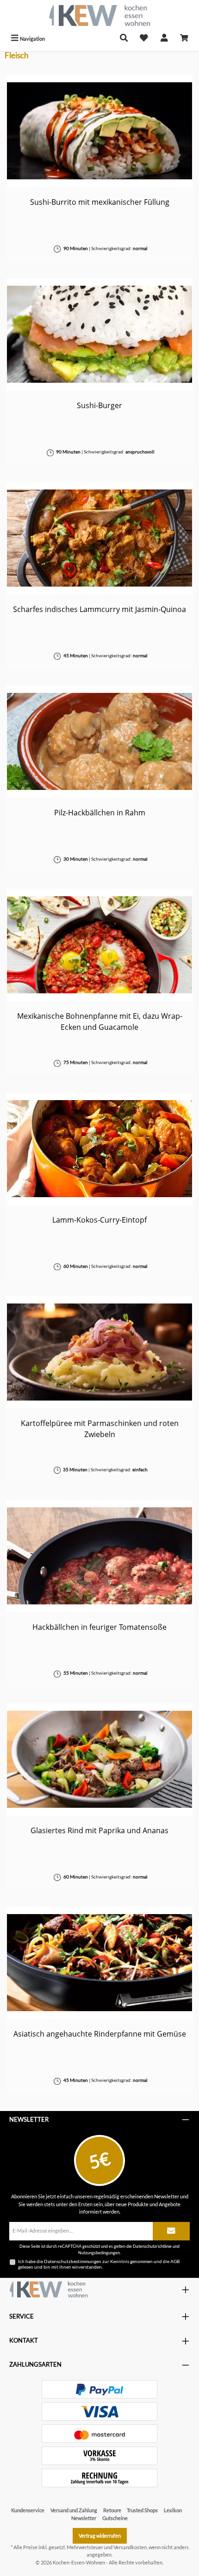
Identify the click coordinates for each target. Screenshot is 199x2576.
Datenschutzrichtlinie (152, 2246)
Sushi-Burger (99, 405)
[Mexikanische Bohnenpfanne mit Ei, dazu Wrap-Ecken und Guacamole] (99, 945)
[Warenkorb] (184, 39)
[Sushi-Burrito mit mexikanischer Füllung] (99, 131)
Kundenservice (28, 2510)
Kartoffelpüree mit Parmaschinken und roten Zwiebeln (100, 1429)
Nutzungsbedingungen (99, 2253)
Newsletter (84, 2518)
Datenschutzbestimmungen (73, 2261)
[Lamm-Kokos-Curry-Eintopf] (99, 1149)
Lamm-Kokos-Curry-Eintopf (99, 1220)
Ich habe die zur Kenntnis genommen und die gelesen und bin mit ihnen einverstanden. (99, 2264)
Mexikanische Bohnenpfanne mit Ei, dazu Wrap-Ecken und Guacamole (100, 1022)
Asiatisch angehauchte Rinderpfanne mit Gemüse (100, 2034)
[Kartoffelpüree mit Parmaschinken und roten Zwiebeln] (99, 1352)
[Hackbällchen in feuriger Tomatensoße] (99, 1556)
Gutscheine (115, 2518)
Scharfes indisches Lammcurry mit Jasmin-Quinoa (99, 609)
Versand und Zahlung (74, 2510)
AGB (175, 2261)
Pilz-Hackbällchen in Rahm (100, 813)
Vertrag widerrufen (100, 2536)
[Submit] (171, 2231)
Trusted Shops (142, 2510)
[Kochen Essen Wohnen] (49, 2289)
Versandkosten (130, 2547)
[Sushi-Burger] (99, 334)
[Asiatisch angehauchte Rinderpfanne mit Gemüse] (99, 1963)
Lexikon (173, 2510)
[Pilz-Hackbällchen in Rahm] (99, 741)
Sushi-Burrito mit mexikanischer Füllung (100, 202)
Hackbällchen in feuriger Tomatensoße (99, 1627)
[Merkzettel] (144, 39)
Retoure (112, 2510)
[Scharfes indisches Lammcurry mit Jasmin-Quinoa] (99, 538)
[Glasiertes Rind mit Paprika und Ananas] (99, 1759)
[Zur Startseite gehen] (99, 15)
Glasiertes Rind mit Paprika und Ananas (99, 1830)
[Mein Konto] (164, 39)
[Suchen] (124, 39)
